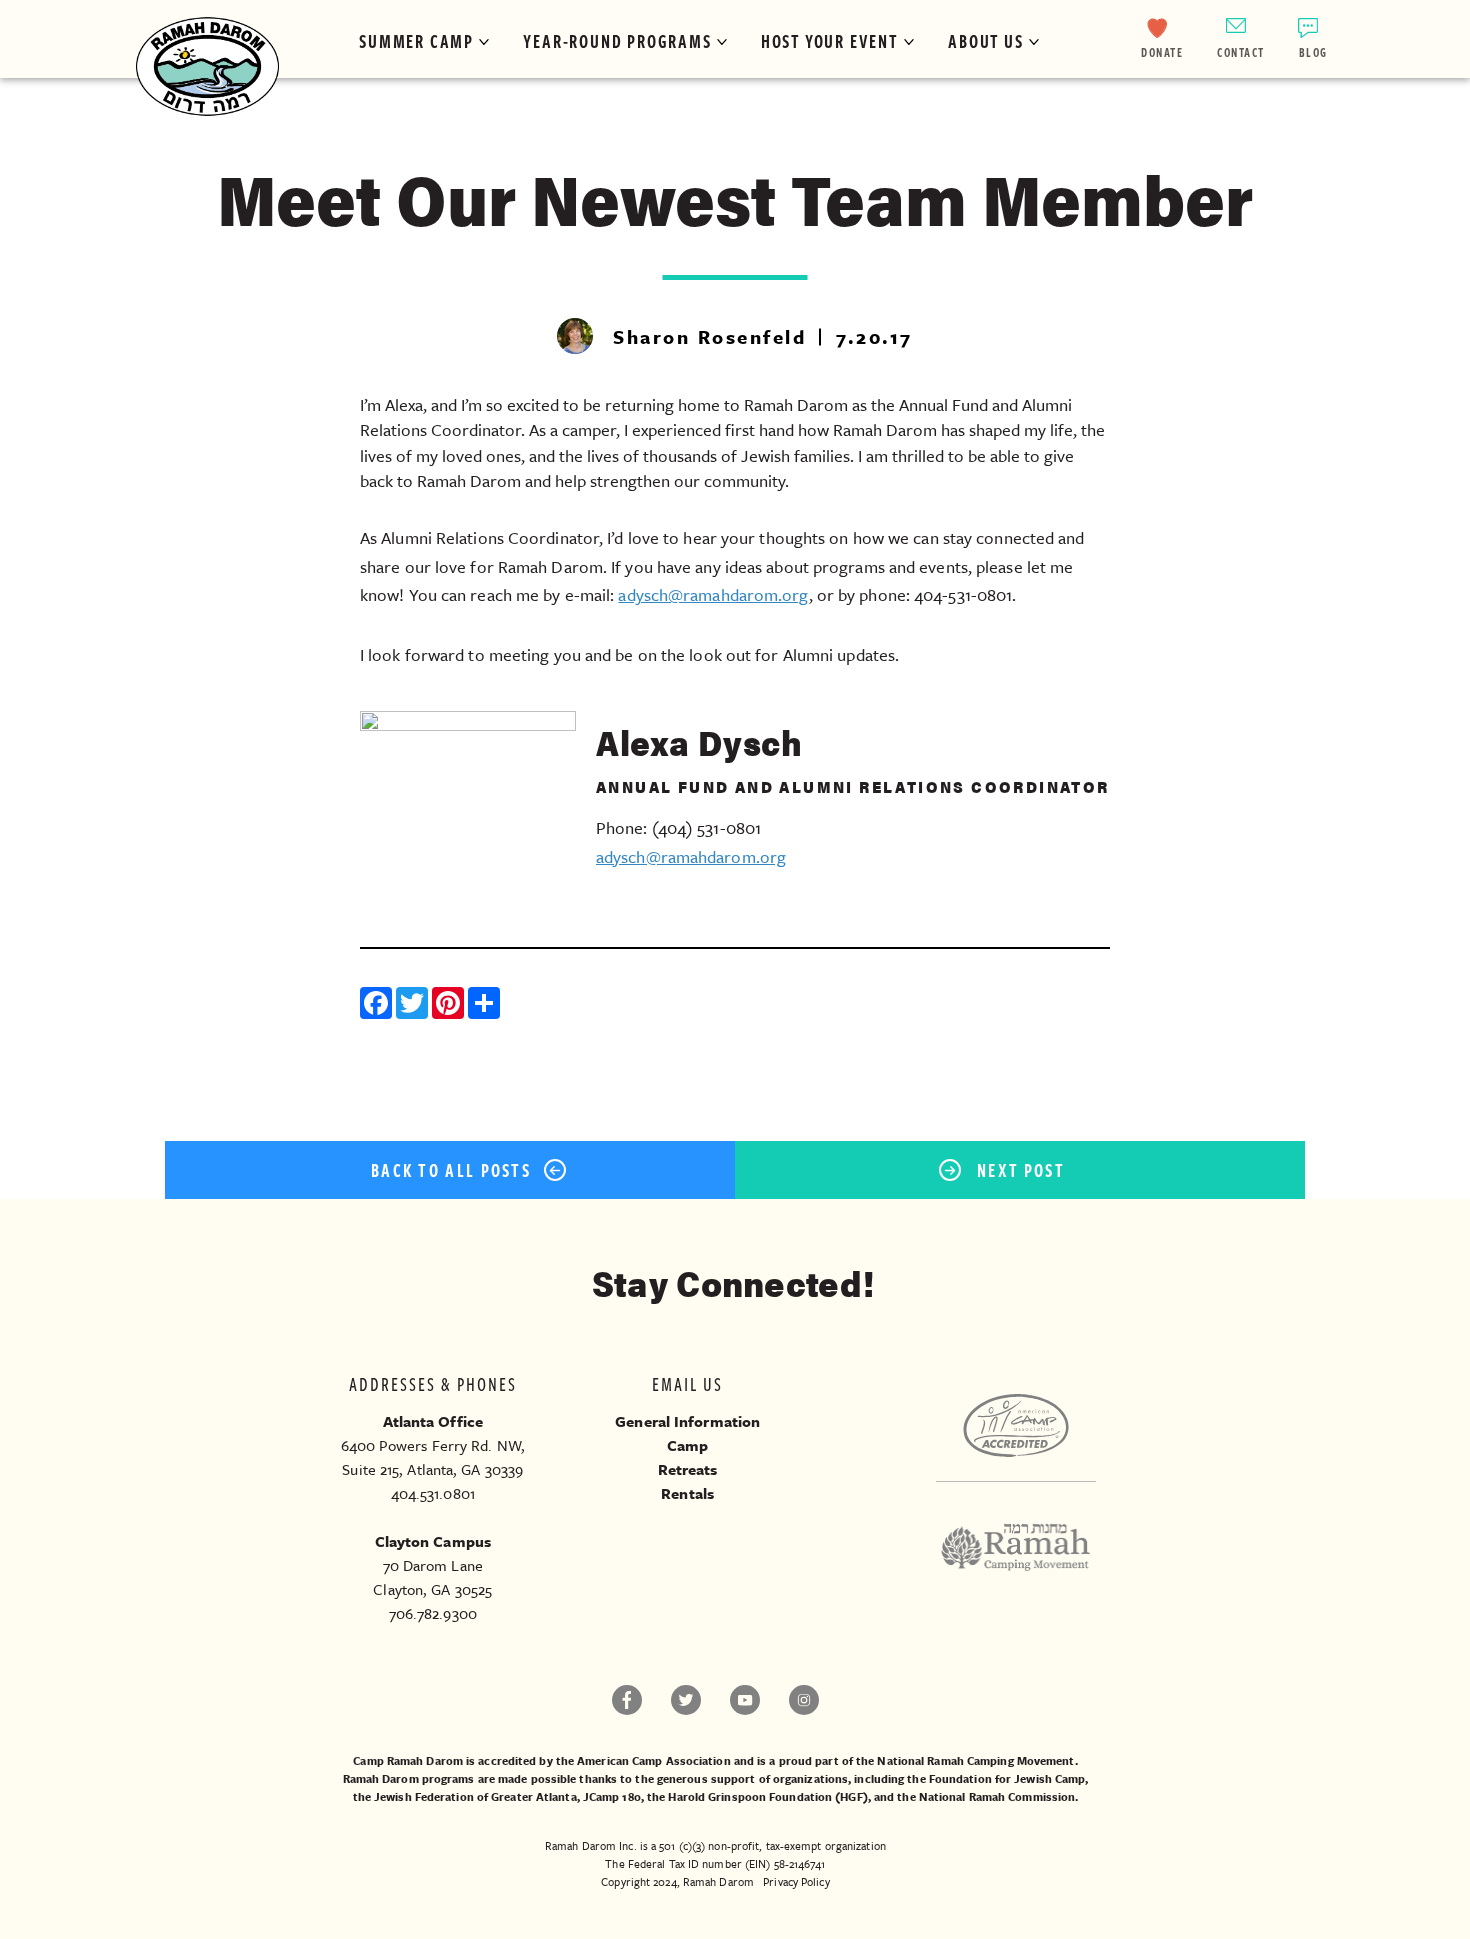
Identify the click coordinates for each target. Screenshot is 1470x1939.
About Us (985, 41)
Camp (687, 1445)
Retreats (688, 1469)
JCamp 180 (612, 1796)
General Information (687, 1421)
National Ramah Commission (997, 1796)
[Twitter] (414, 1005)
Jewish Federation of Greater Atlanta (475, 1796)
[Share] (486, 1005)
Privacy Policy (796, 1881)
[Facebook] (378, 1005)
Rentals (687, 1493)
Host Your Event (830, 41)
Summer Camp (416, 41)
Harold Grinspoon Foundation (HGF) (767, 1796)
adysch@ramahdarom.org (713, 594)
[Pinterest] (450, 1005)
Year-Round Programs (617, 41)
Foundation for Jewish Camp (1007, 1778)
